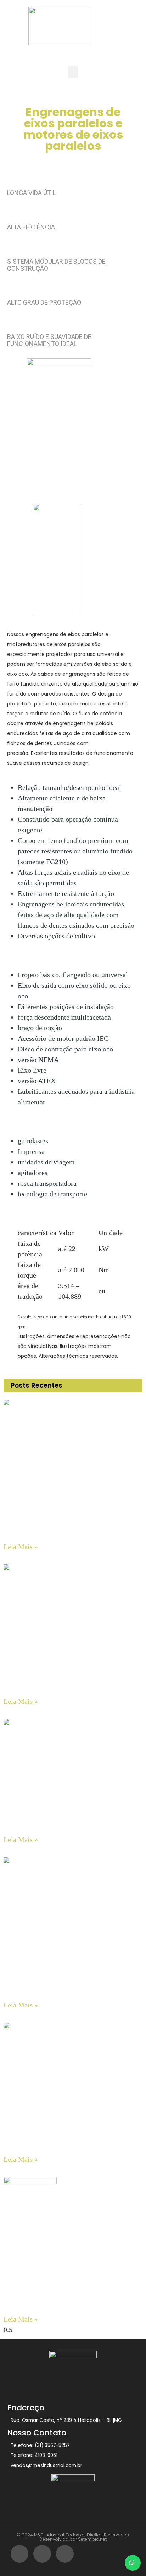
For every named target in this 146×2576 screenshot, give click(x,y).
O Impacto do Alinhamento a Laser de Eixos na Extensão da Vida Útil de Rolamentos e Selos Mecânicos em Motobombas (64, 2142)
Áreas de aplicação (49, 1127)
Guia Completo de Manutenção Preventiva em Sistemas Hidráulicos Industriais (64, 1825)
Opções (33, 961)
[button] (73, 72)
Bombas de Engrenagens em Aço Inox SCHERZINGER (70, 1535)
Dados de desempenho (54, 1219)
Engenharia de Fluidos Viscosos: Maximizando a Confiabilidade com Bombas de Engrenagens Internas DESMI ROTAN (66, 2302)
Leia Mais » (21, 1547)
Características (43, 773)
